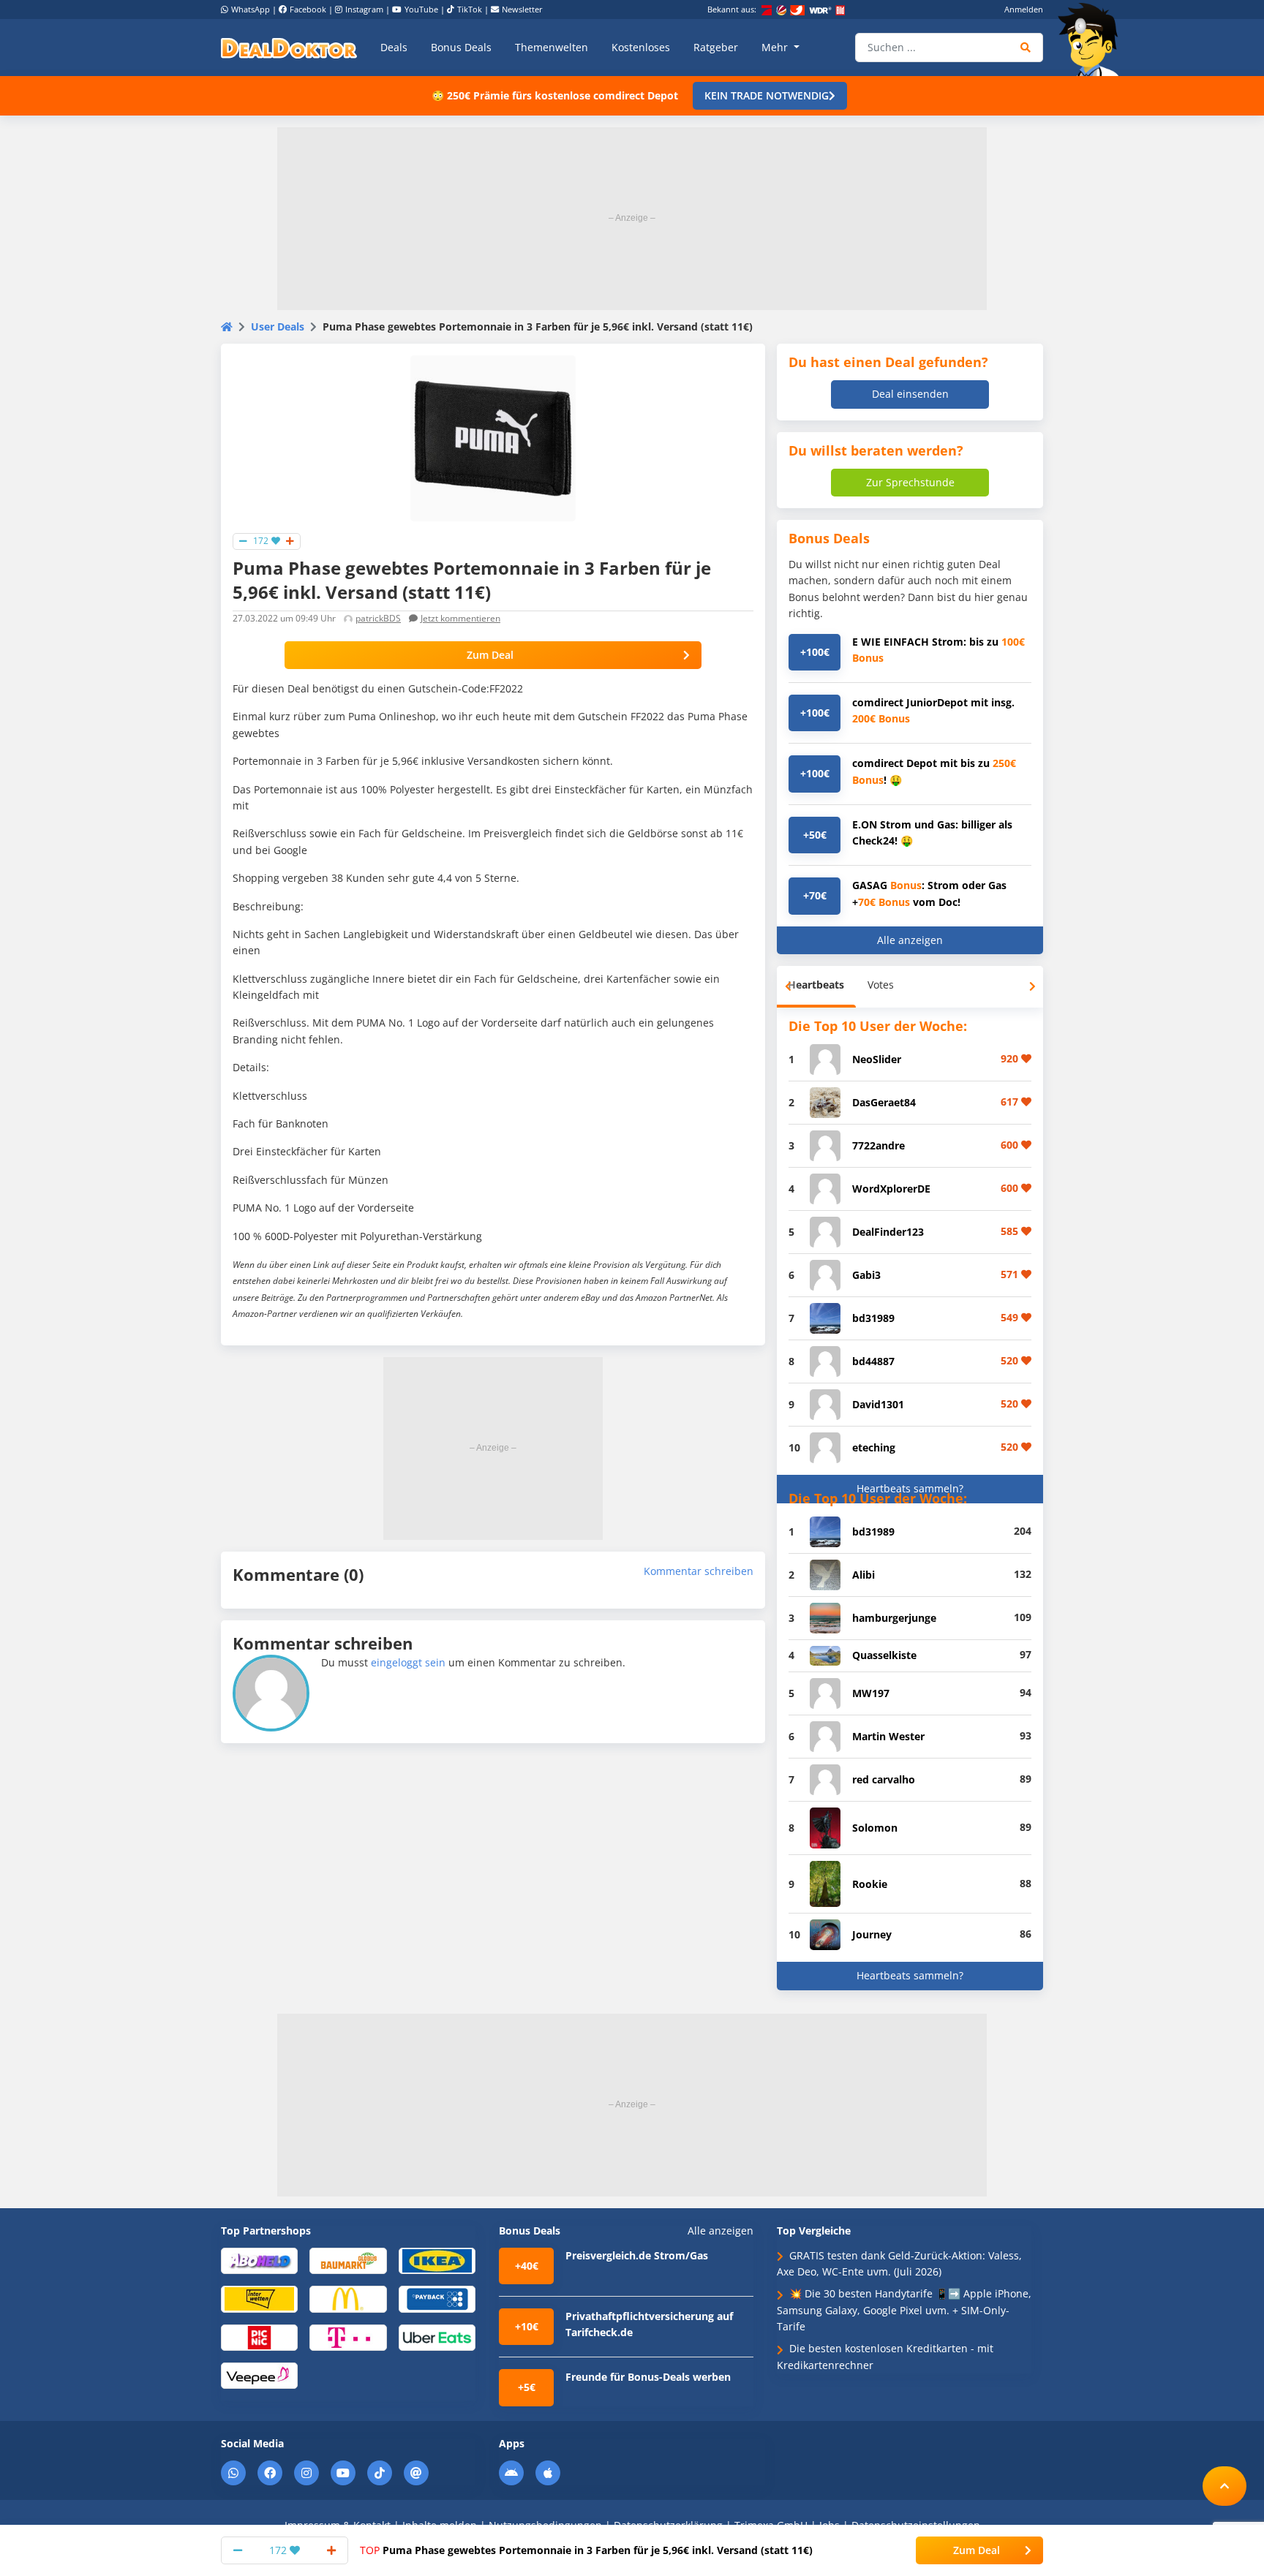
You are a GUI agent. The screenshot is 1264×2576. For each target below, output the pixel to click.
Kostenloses (641, 47)
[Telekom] (348, 2337)
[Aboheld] (259, 2260)
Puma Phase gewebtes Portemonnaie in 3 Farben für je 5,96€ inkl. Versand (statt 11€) (586, 2550)
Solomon (875, 1828)
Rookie (870, 1884)
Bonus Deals (461, 47)
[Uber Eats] (437, 2337)
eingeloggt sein (408, 1662)
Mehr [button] (776, 47)
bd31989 (873, 1318)
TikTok (470, 9)
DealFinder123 (888, 1232)
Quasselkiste (884, 1655)
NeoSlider (877, 1059)
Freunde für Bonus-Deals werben (648, 2377)
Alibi (864, 1575)
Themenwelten (552, 47)
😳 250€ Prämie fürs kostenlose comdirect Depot (555, 95)
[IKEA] (437, 2260)
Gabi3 (866, 1275)
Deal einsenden (910, 394)
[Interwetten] (259, 2299)
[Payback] (437, 2299)
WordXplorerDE (891, 1189)
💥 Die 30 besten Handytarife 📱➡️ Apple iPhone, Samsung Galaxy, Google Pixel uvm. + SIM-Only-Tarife (904, 2310)
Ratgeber (716, 47)
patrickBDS (378, 618)
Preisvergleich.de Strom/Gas (637, 2255)
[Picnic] (259, 2337)
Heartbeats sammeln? (910, 1488)
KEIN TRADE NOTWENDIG (767, 95)
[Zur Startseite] (1093, 39)
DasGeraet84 (884, 1102)
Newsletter (522, 9)
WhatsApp (251, 9)
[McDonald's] (348, 2299)
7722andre (879, 1145)
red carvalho (884, 1779)
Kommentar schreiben (699, 1571)
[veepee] (259, 2375)
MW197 (871, 1693)
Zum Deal (490, 655)
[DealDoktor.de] (289, 48)
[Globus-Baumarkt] (348, 2260)
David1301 (878, 1404)
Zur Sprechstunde (910, 482)
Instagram (364, 9)
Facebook (308, 9)
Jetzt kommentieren (460, 618)
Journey (872, 1934)
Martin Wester (888, 1736)
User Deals (278, 326)
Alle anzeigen (910, 940)
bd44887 (873, 1361)
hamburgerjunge (894, 1618)
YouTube (421, 9)
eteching (874, 1447)
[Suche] (1026, 48)
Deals (394, 47)
